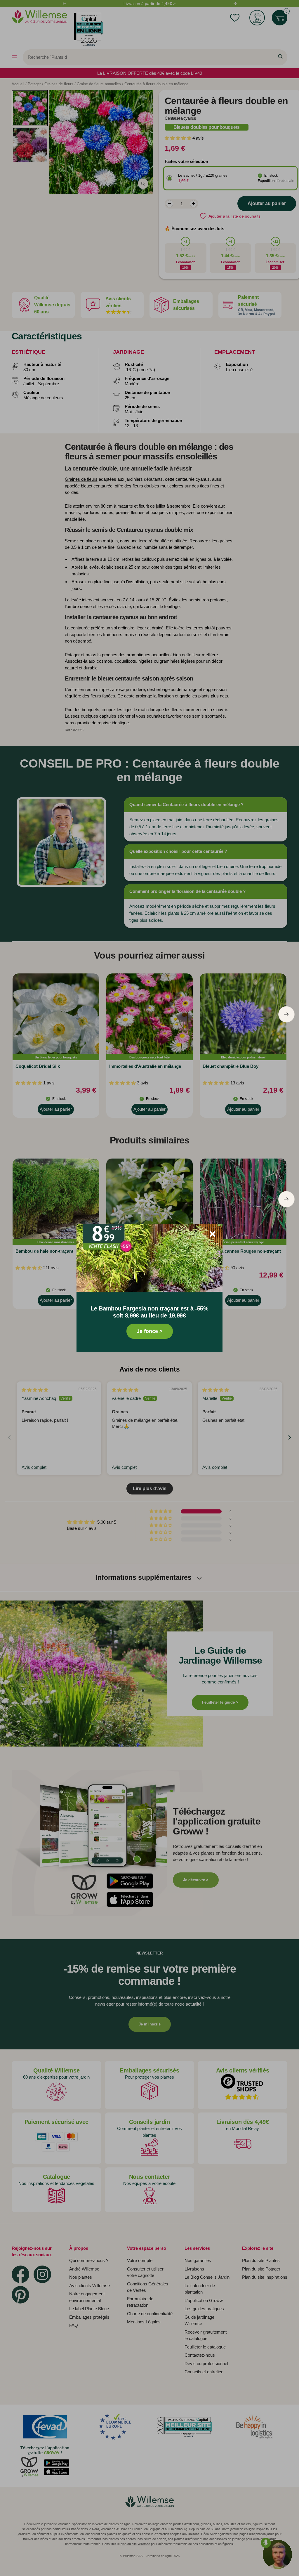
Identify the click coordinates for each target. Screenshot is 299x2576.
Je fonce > (150, 1331)
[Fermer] (213, 1234)
